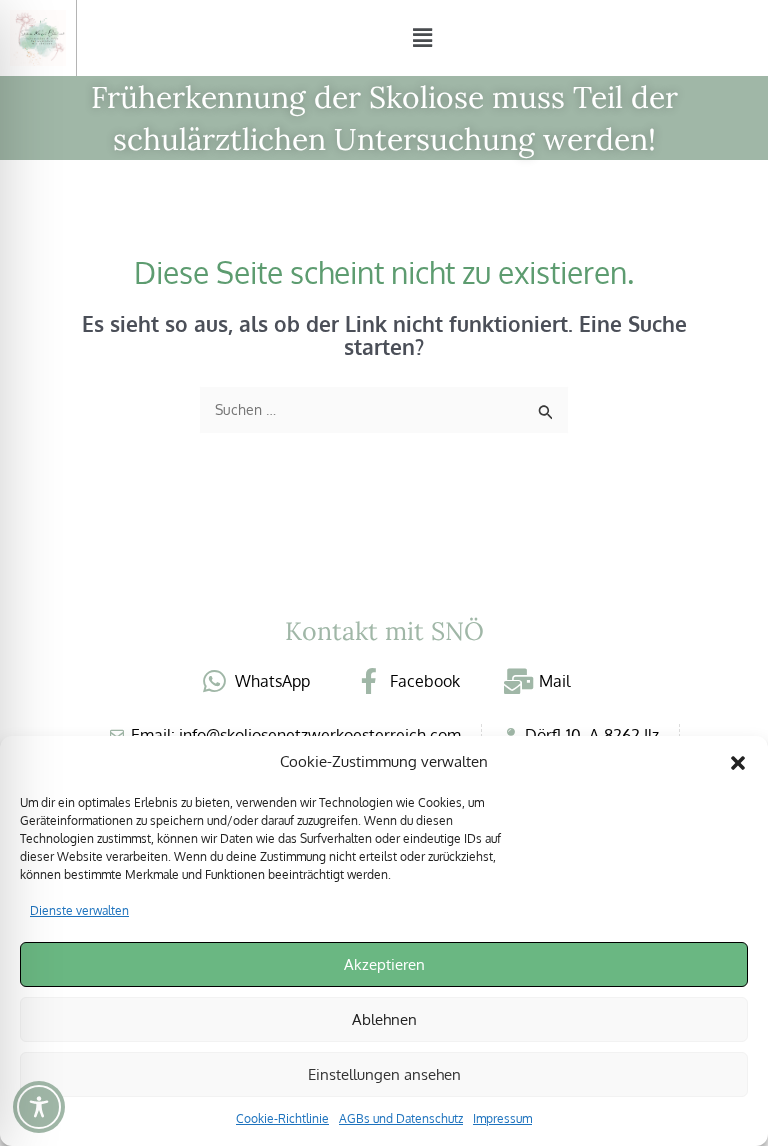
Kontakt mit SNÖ (384, 631)
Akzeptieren (384, 964)
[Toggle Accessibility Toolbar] (39, 1107)
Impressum (502, 1118)
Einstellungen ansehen (384, 1074)
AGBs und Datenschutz (401, 1118)
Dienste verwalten (79, 910)
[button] (738, 763)
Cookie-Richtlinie (282, 1118)
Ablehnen (384, 1019)
